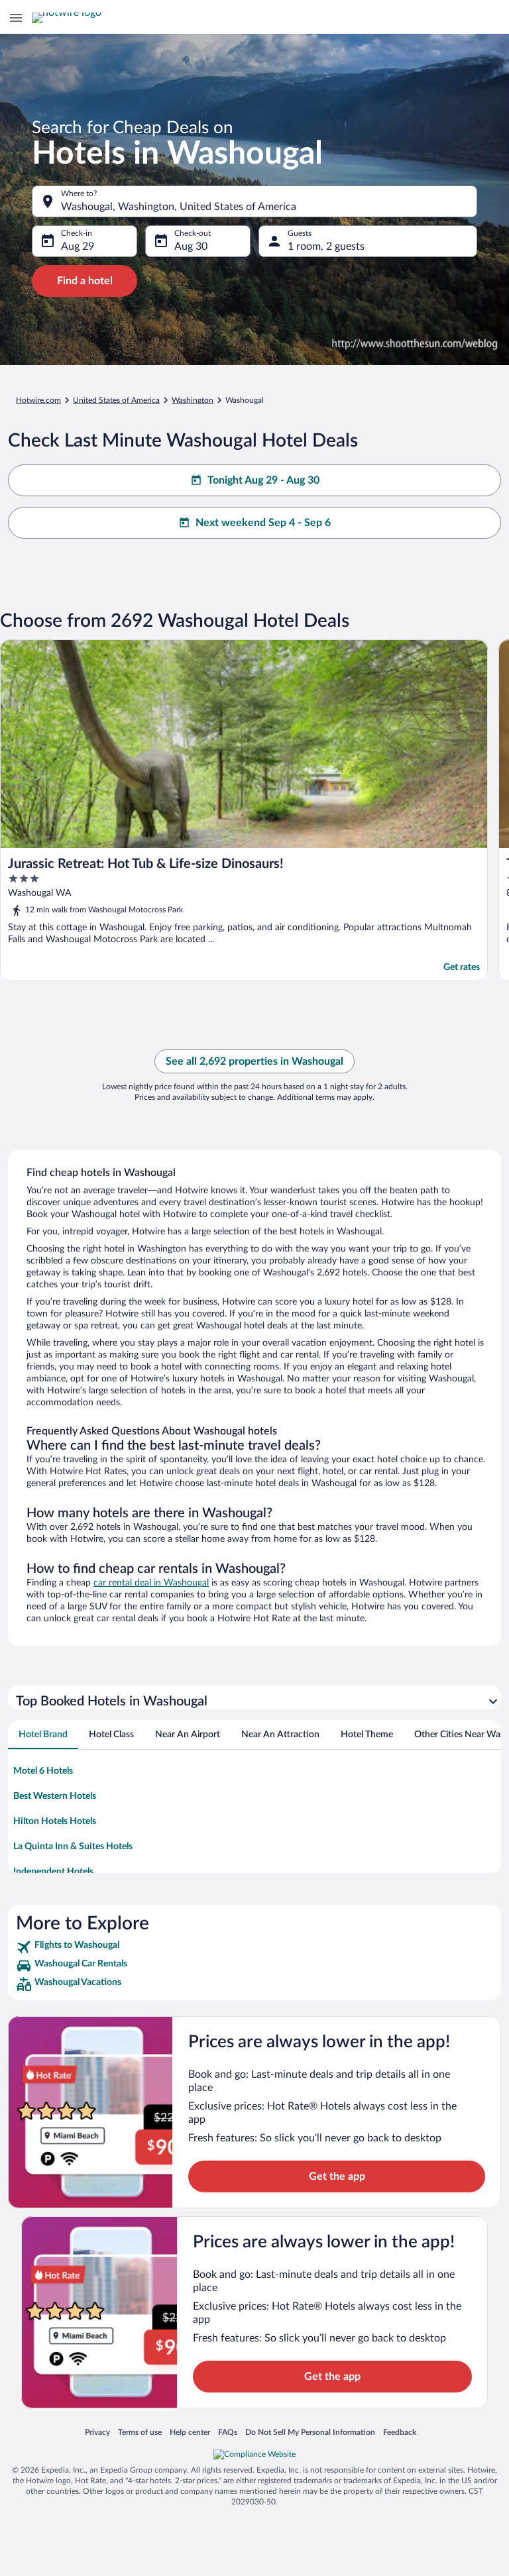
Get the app (337, 2176)
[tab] (43, 1735)
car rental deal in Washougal (151, 1583)
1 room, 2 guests (326, 246)
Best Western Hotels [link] (55, 1796)
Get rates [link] (462, 967)
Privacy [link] (97, 2432)
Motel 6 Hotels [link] (43, 1771)
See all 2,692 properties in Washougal (254, 1061)
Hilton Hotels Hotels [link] (55, 1821)
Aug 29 (78, 246)
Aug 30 (191, 246)
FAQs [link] (228, 2432)
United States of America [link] (116, 400)
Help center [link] (190, 2432)
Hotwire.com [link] (38, 400)
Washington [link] (193, 400)
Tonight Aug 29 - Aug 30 (263, 480)
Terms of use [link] (140, 2432)
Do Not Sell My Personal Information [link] (310, 2432)
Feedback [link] (400, 2432)
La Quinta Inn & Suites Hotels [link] (73, 1847)
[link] (254, 1947)
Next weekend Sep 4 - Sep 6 (263, 523)
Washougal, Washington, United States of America (179, 207)
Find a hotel (85, 281)
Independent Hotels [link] (53, 1872)
